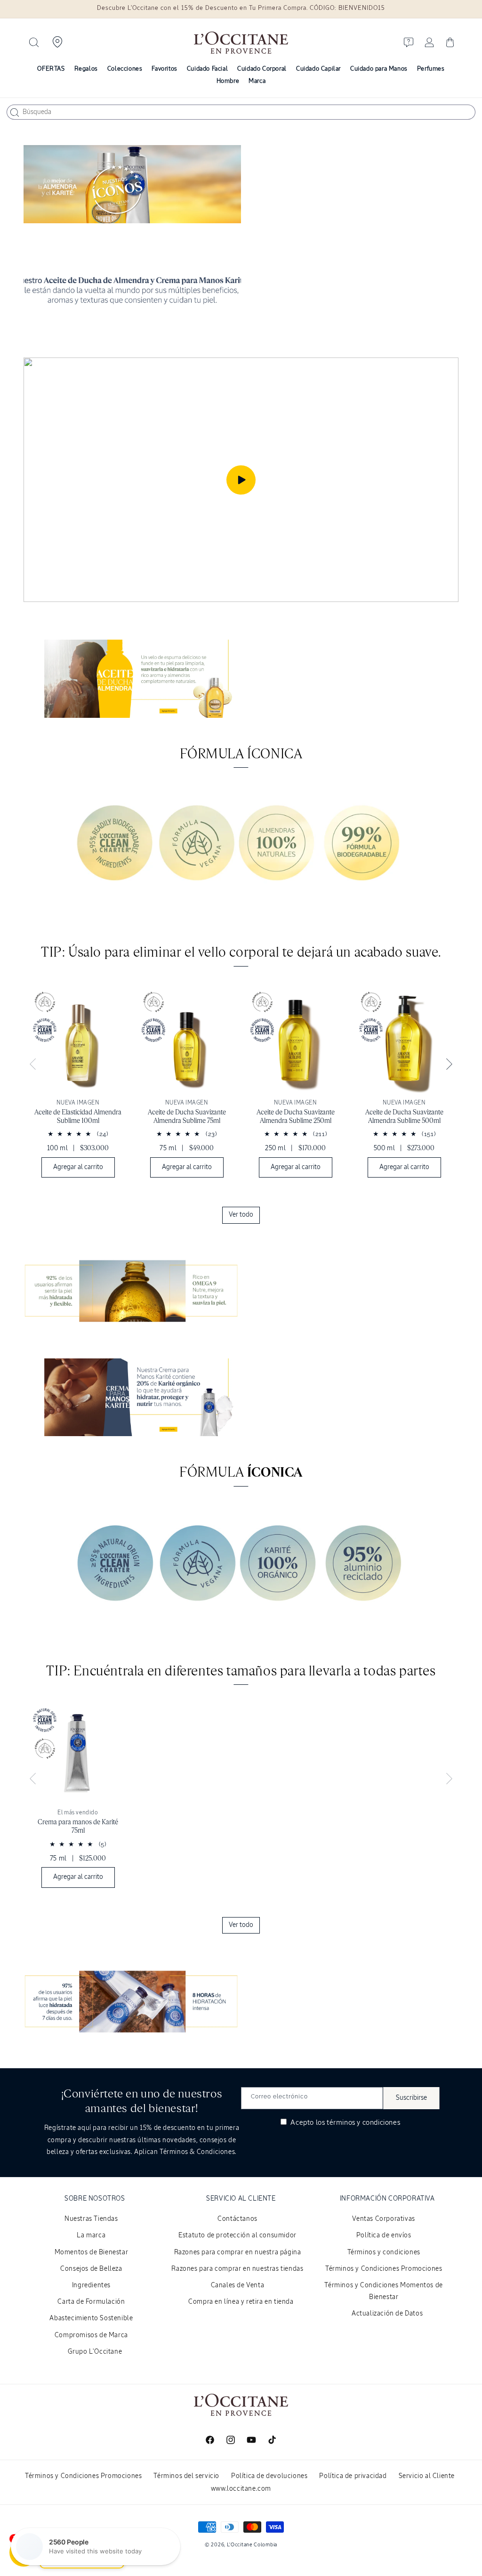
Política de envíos (384, 2235)
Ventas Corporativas (383, 2219)
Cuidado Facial (207, 69)
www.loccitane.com (241, 2489)
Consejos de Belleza (91, 2269)
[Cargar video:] (241, 480)
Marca (257, 81)
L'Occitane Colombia (252, 2545)
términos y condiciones (363, 2123)
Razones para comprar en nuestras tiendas (237, 2269)
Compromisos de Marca (91, 2335)
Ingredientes (91, 2285)
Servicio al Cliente (427, 2476)
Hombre (228, 81)
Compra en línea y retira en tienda (241, 2302)
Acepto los (345, 2123)
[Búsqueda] (15, 113)
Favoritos (164, 69)
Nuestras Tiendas (91, 2219)
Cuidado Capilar (318, 69)
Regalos (86, 69)
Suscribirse (411, 2098)
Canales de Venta (238, 2285)
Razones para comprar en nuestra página (238, 2252)
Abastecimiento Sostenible (91, 2318)
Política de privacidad (353, 2476)
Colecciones (125, 69)
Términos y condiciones (384, 2252)
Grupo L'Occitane (95, 2352)
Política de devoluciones (269, 2476)
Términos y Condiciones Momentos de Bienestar (383, 2291)
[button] (34, 42)
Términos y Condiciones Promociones (384, 2269)
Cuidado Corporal (262, 69)
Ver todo (241, 1215)
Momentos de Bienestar (92, 2252)
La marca (91, 2235)
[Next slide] (449, 1065)
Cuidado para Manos (379, 69)
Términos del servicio (186, 2476)
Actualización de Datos (387, 2314)
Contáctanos (237, 2219)
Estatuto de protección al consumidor (237, 2235)
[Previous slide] (33, 1065)
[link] (78, 1087)
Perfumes (431, 69)
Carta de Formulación (91, 2302)
